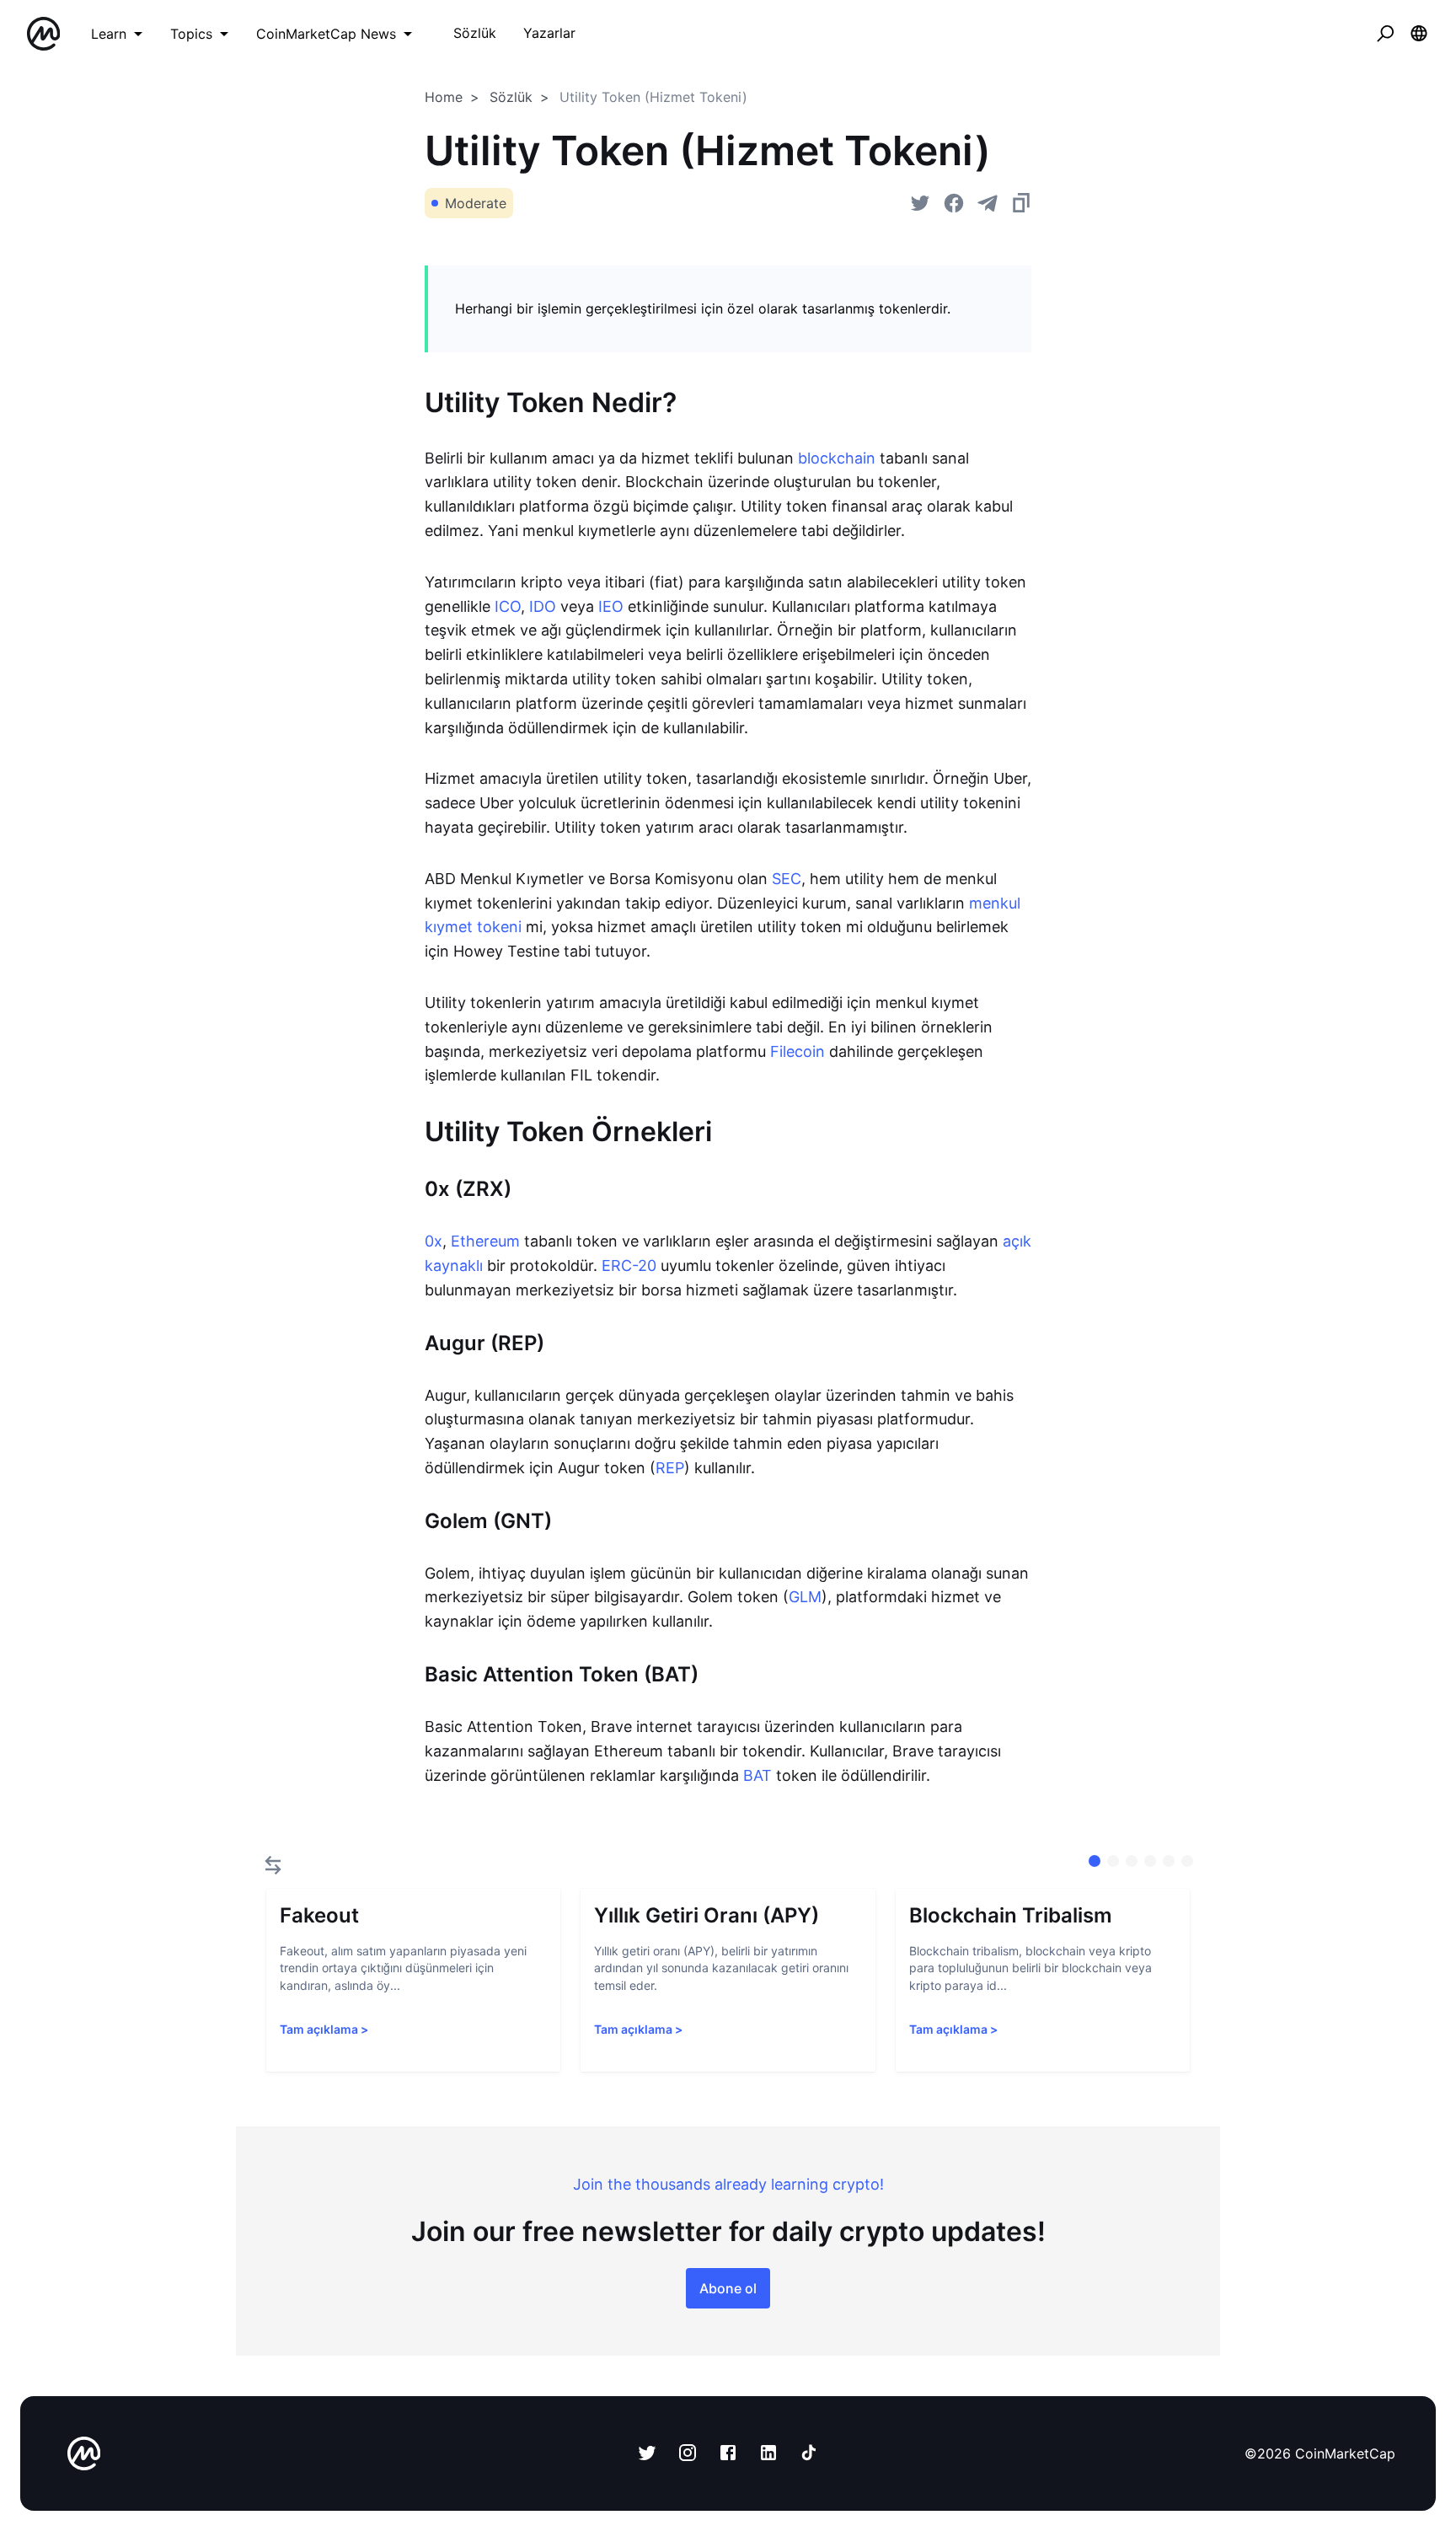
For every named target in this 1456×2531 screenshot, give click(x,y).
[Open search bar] (1385, 34)
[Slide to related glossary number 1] (1113, 1861)
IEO (611, 606)
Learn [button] (109, 34)
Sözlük (511, 97)
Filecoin (798, 1051)
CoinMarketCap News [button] (326, 34)
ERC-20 (629, 1265)
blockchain (837, 458)
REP (670, 1468)
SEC (787, 879)
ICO (508, 606)
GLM (805, 1597)
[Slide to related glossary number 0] (1095, 1861)
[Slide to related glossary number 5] (1187, 1861)
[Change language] (1419, 34)
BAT (757, 1775)
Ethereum (485, 1241)
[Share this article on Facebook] (954, 203)
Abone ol (728, 2288)
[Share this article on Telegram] (988, 203)
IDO (543, 606)
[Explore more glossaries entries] (273, 1865)
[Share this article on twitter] (920, 203)
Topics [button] (191, 34)
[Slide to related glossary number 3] (1150, 1861)
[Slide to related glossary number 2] (1132, 1861)
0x (434, 1241)
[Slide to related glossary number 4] (1169, 1861)
